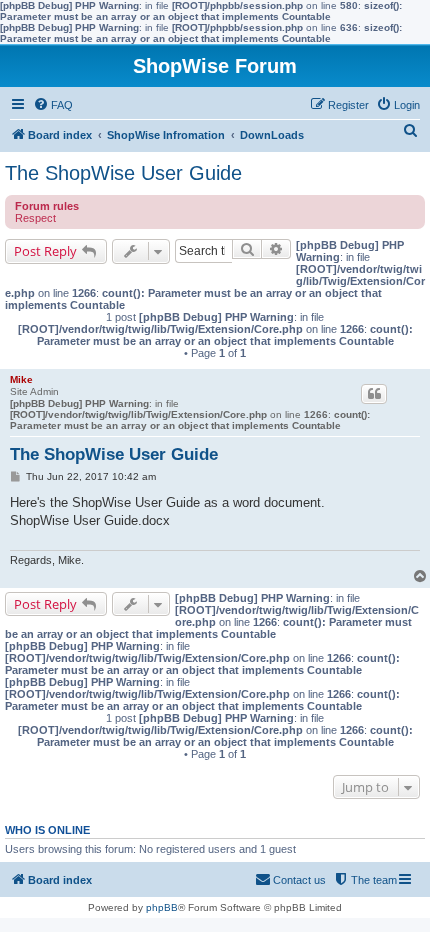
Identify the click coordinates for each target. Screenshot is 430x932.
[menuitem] (53, 105)
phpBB (162, 907)
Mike (21, 379)
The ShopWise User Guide (123, 173)
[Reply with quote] (374, 394)
